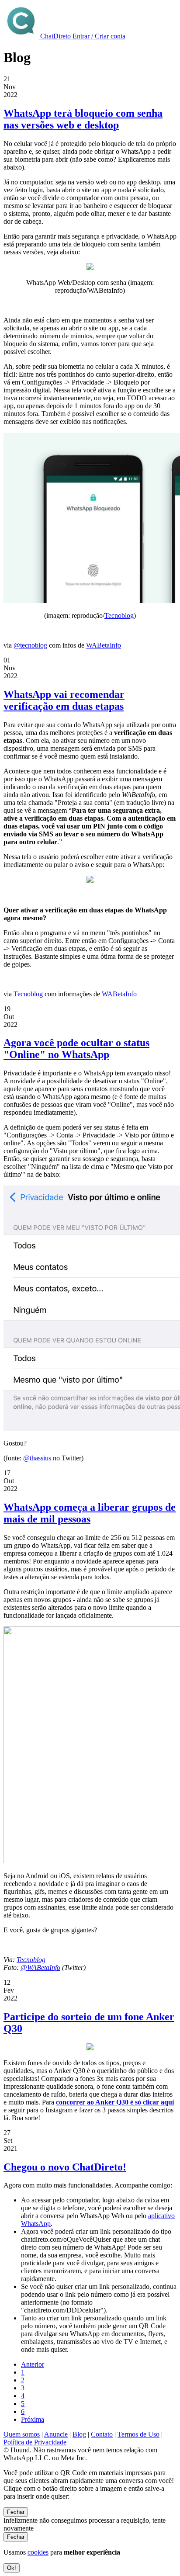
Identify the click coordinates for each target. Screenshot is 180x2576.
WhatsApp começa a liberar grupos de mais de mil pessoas (90, 1513)
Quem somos (22, 2434)
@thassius (37, 1458)
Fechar (16, 2512)
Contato (102, 2434)
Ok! (12, 2568)
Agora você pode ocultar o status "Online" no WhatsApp (76, 1049)
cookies (38, 2552)
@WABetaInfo (40, 1968)
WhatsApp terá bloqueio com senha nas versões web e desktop (83, 119)
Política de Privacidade (35, 2442)
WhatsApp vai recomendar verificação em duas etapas (64, 700)
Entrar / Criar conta (99, 36)
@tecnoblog (30, 645)
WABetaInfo (104, 645)
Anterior (33, 2364)
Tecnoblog (119, 615)
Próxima (33, 2419)
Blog (79, 2434)
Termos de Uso (138, 2434)
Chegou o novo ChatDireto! (65, 2167)
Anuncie (56, 2434)
